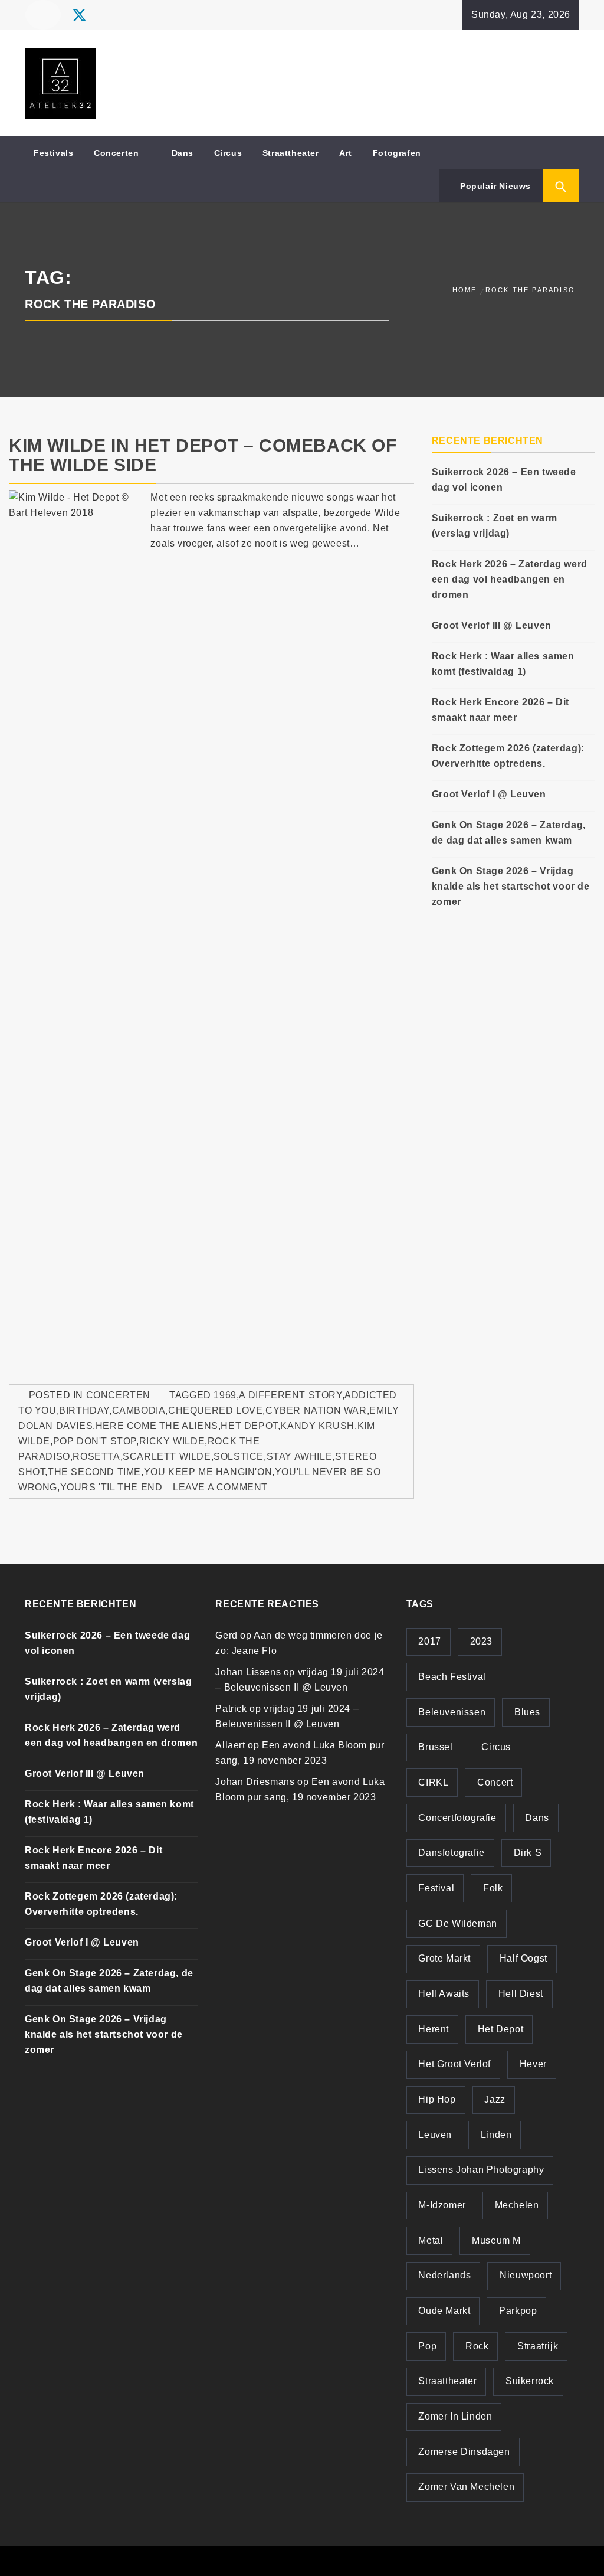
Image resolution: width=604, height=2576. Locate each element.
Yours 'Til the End (111, 1487)
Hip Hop (437, 2099)
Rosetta (96, 1457)
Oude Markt (444, 2311)
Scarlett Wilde (167, 1457)
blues (527, 1712)
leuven (435, 2135)
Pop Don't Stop (95, 1441)
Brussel (435, 1747)
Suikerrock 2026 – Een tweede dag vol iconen (504, 480)
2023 (481, 1641)
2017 (429, 1641)
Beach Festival (452, 1677)
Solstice (239, 1457)
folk (493, 1888)
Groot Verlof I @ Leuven (489, 794)
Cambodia (139, 1410)
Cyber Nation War (316, 1410)
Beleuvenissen (452, 1712)
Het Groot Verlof (454, 2064)
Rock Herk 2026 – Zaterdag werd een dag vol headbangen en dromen (510, 579)
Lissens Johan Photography (481, 2170)
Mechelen (517, 2205)
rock (477, 2346)
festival (436, 1888)
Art (346, 153)
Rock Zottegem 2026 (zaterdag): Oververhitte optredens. (508, 756)
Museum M (496, 2240)
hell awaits (444, 1994)
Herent (434, 2029)
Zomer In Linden (455, 2416)
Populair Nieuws (494, 186)
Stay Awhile (300, 1457)
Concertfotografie (457, 1818)
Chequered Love (215, 1410)
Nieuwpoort (526, 2275)
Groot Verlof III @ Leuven (492, 625)
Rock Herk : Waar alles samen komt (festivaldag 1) (503, 664)
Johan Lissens (248, 1672)
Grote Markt (444, 1958)
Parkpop (518, 2311)
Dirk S (528, 1853)
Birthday (84, 1410)
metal (431, 2240)
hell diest (521, 1994)
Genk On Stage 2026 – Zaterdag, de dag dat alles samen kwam (509, 833)
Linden (496, 2135)
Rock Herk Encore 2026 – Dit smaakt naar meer (500, 710)
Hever (533, 2064)
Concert (495, 1782)
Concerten (116, 153)
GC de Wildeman (457, 1923)
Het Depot (249, 1426)
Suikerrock (530, 2381)
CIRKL (433, 1782)
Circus (228, 153)
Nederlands (444, 2275)
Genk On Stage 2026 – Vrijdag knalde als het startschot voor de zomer (511, 886)
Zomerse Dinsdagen (464, 2452)
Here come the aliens (157, 1426)
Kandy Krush (317, 1426)
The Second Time (94, 1472)
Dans (183, 153)
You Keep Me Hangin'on (208, 1472)
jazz (495, 2099)
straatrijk (538, 2346)
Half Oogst (523, 1958)
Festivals (53, 153)
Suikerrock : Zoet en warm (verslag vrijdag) (495, 526)
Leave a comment (220, 1487)
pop (427, 2346)
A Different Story (290, 1395)
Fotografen (397, 153)
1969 (225, 1395)
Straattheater (291, 153)
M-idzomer (442, 2205)
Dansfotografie (451, 1853)
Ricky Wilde (172, 1441)
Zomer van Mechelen (466, 2487)
